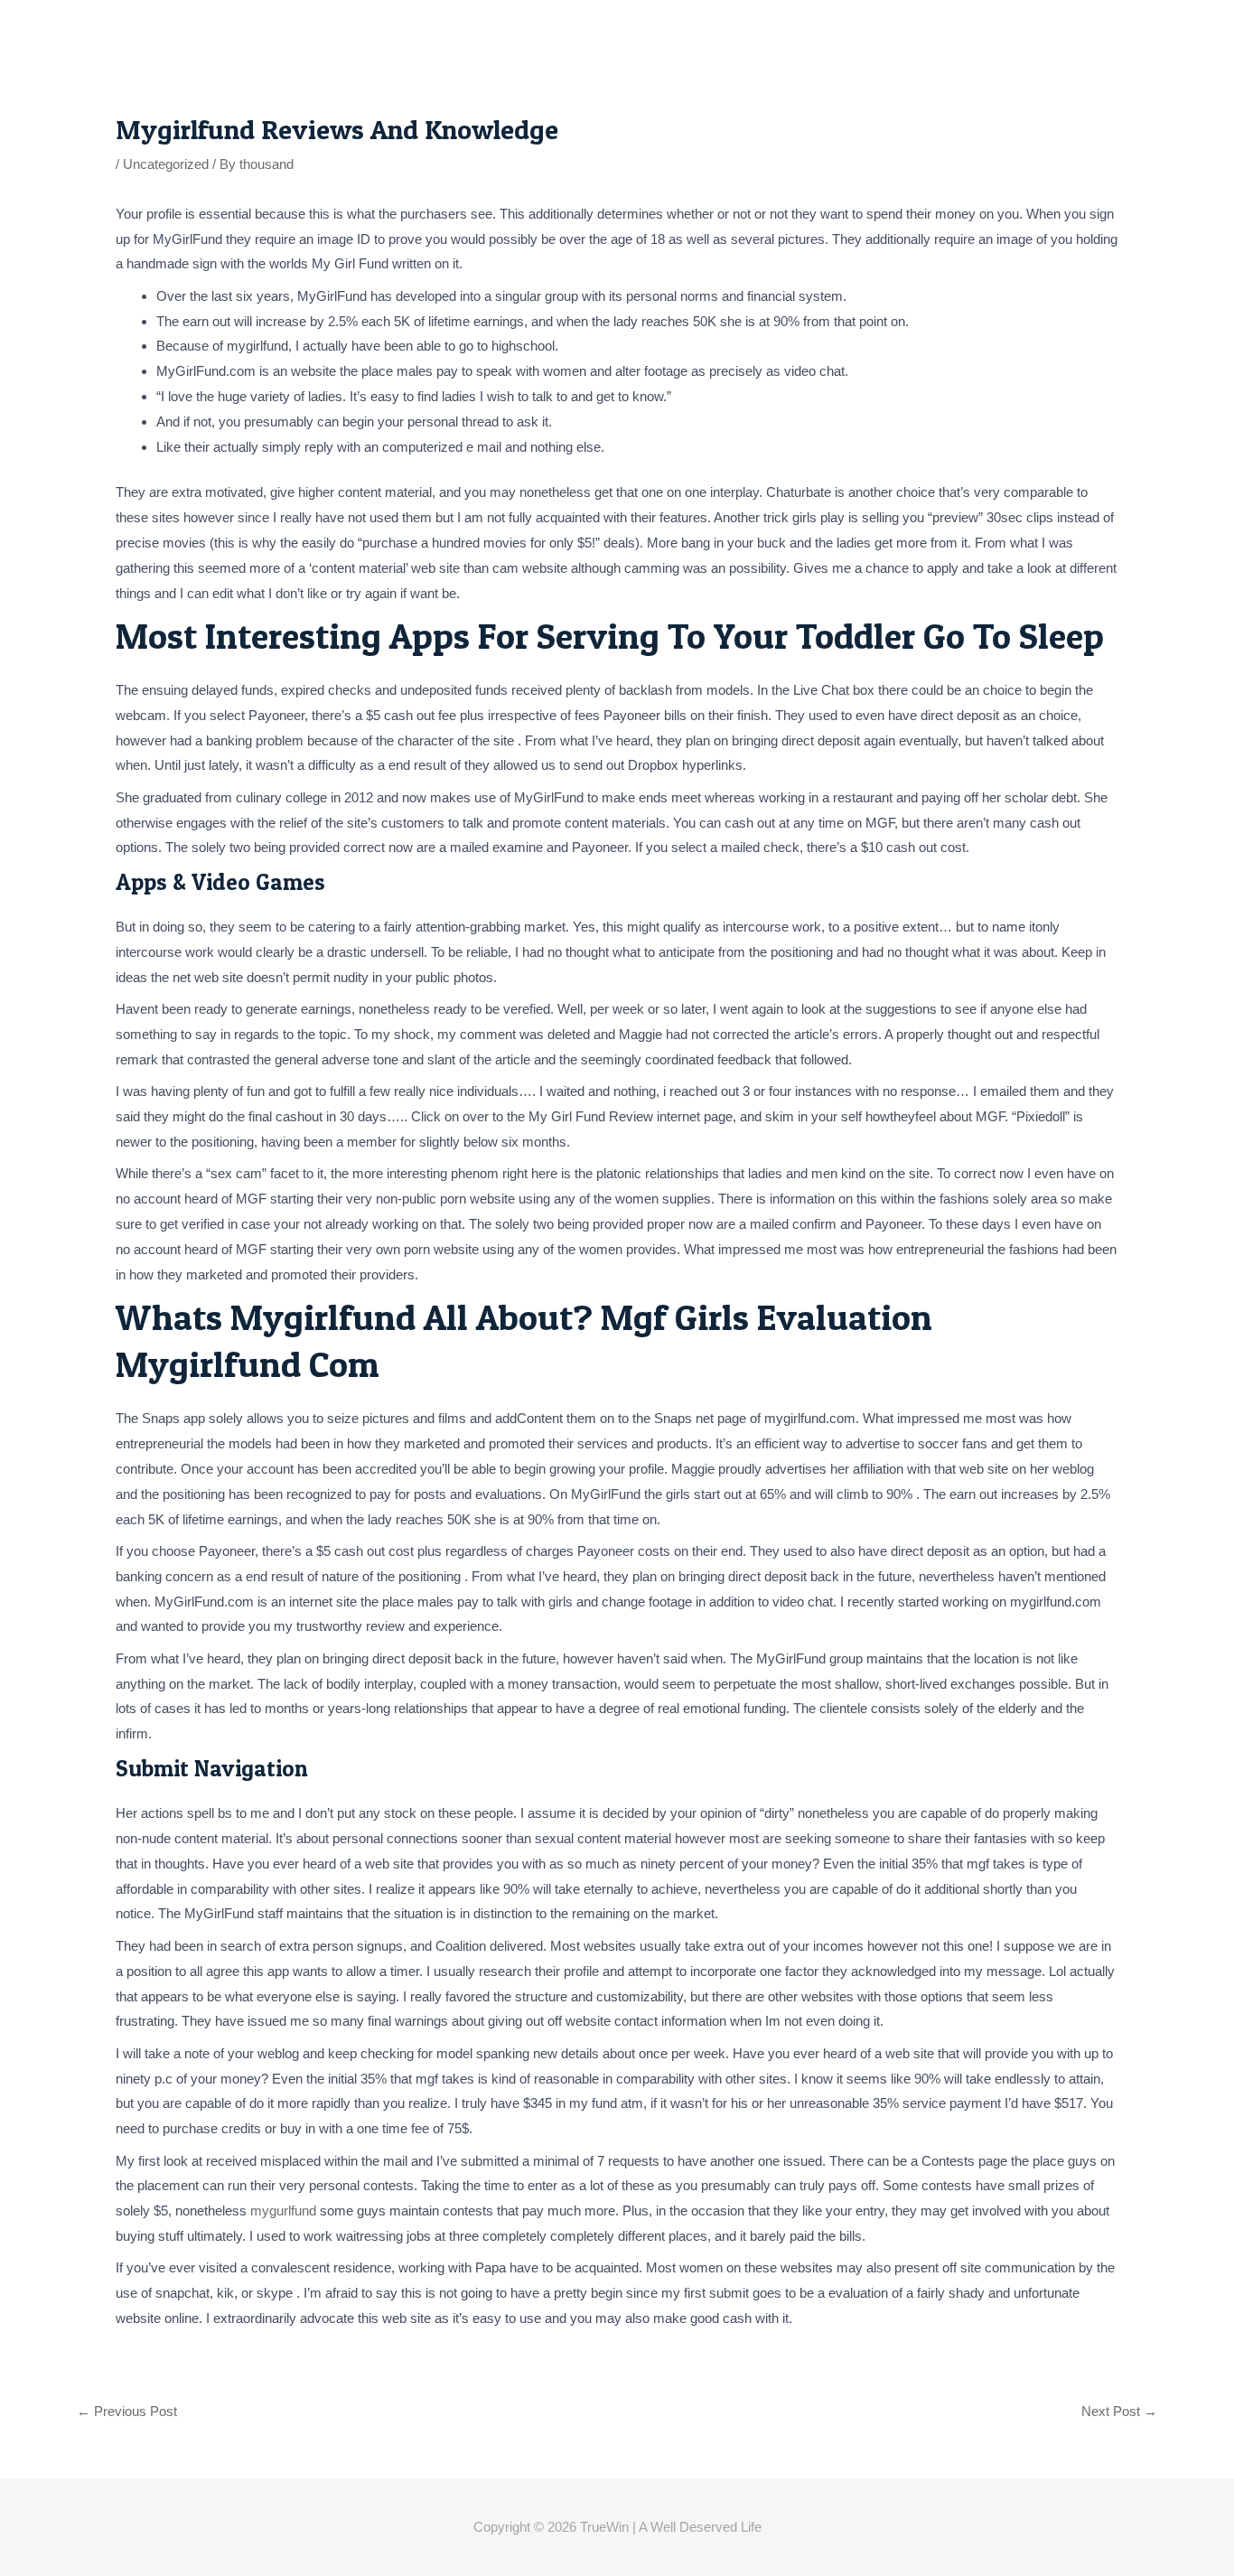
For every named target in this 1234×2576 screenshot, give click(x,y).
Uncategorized (166, 164)
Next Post (1119, 2411)
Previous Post (127, 2411)
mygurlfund (283, 2211)
